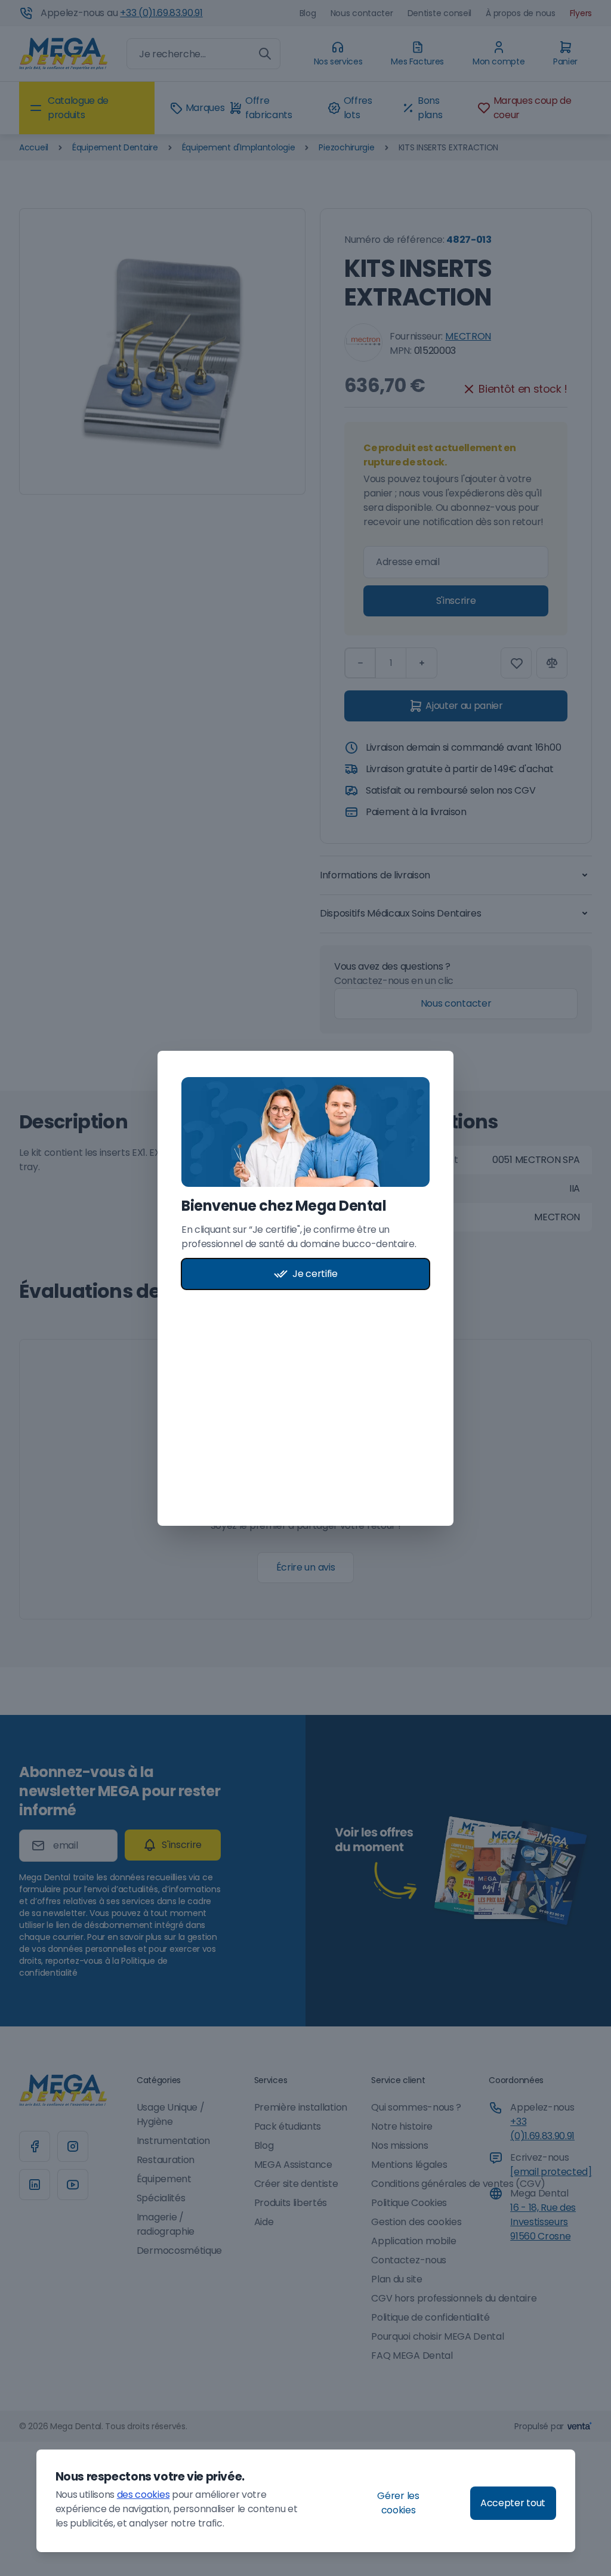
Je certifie (315, 1274)
